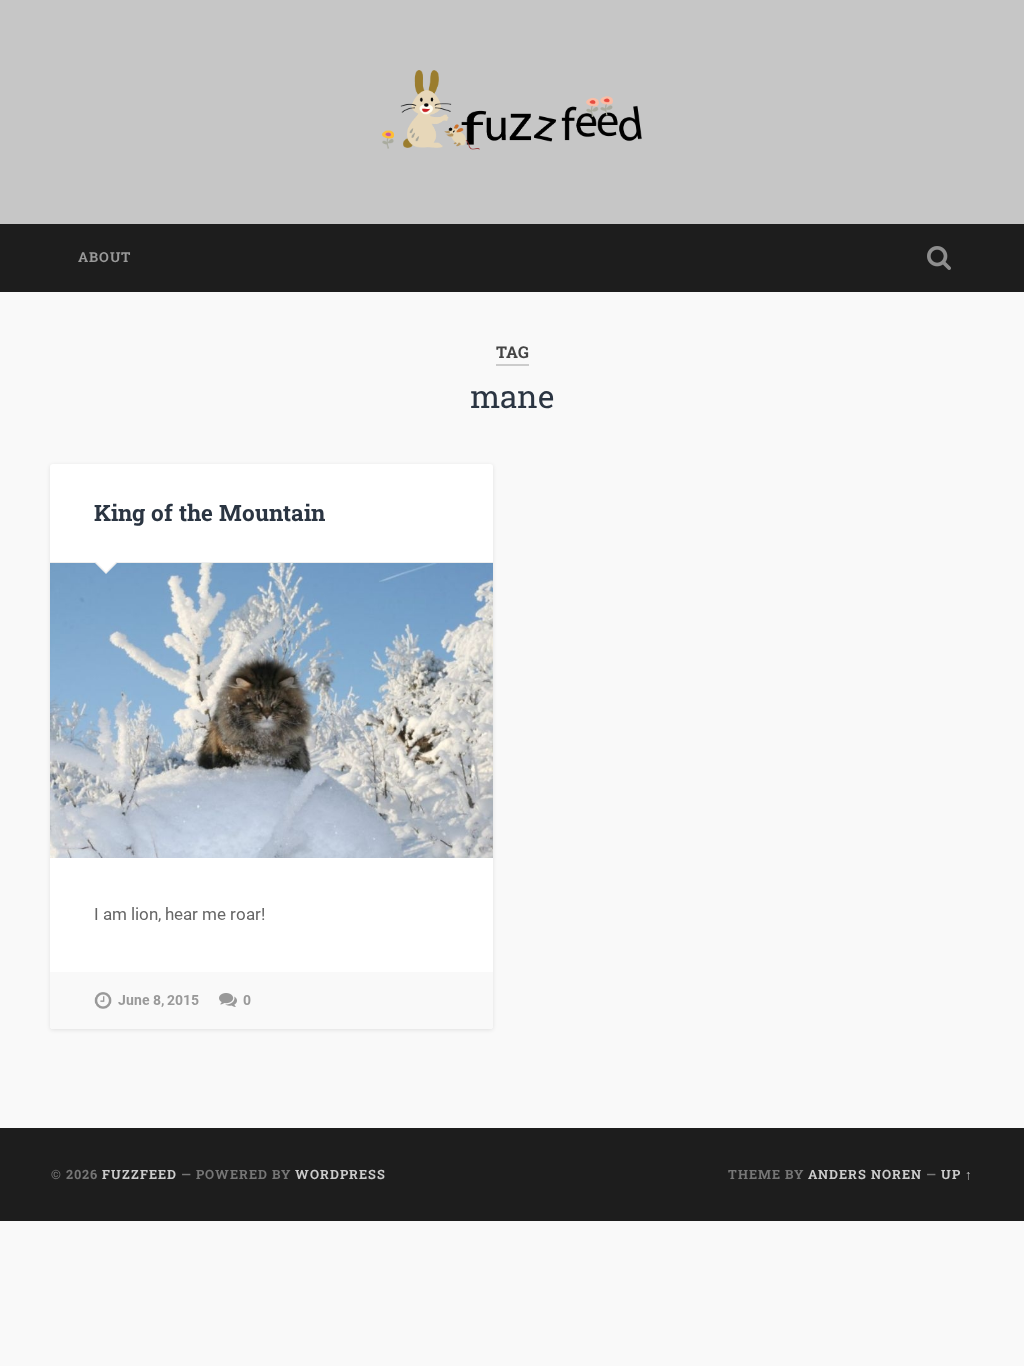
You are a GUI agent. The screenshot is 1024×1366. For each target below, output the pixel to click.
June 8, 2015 (158, 1000)
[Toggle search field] (939, 258)
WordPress (340, 1174)
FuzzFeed (139, 1174)
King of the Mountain (209, 512)
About (104, 257)
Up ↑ (957, 1174)
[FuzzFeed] (512, 112)
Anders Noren (865, 1174)
